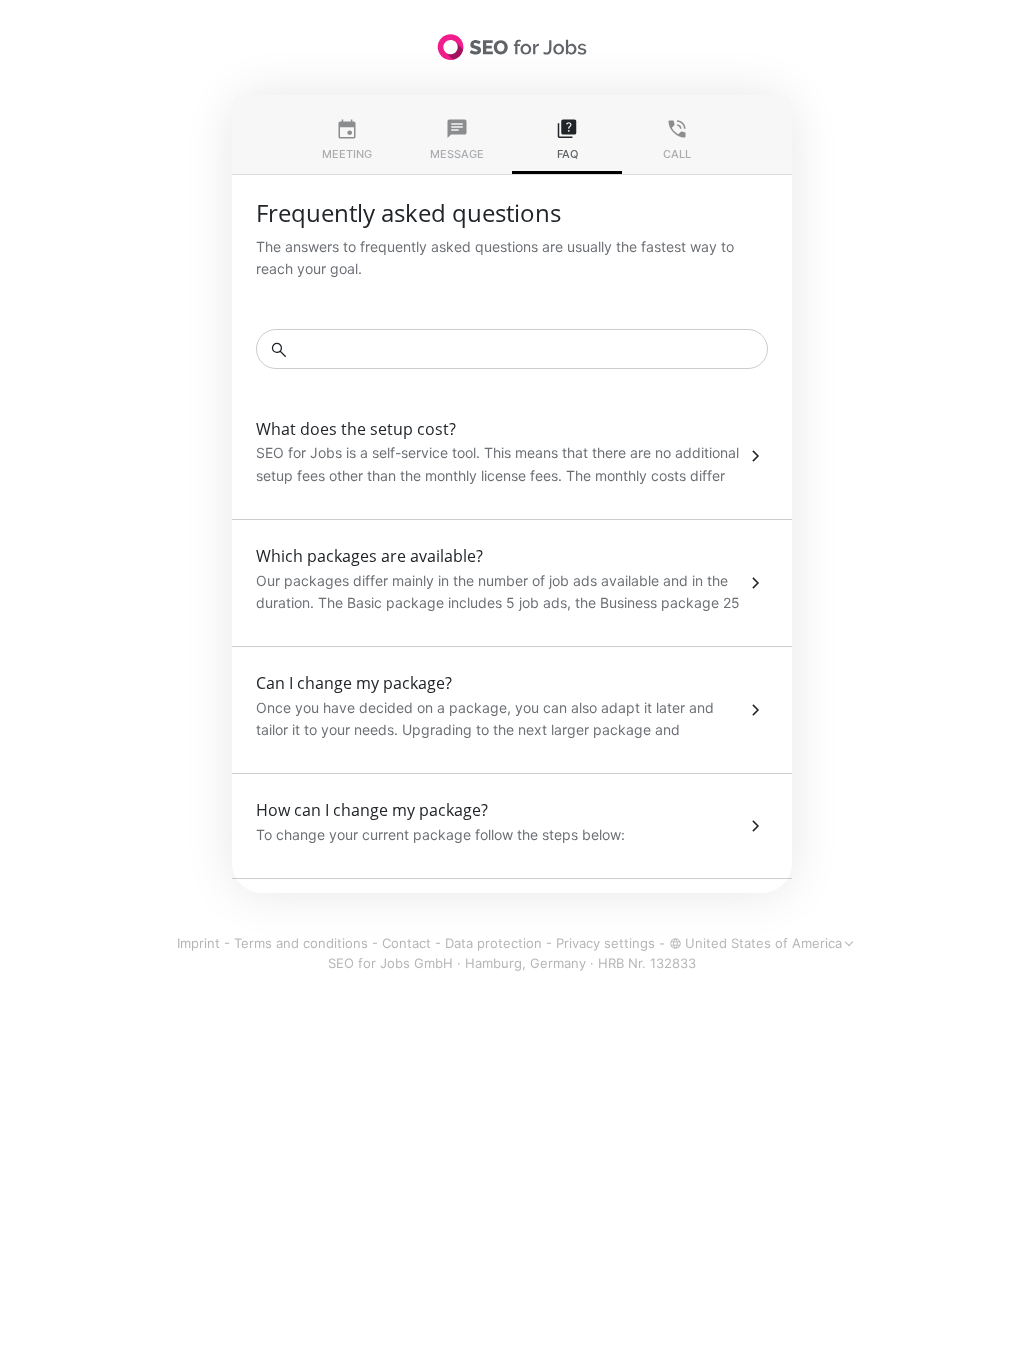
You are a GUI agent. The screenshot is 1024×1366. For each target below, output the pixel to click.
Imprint (198, 943)
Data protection (493, 943)
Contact (406, 943)
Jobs (512, 47)
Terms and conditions (301, 943)
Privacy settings (605, 943)
